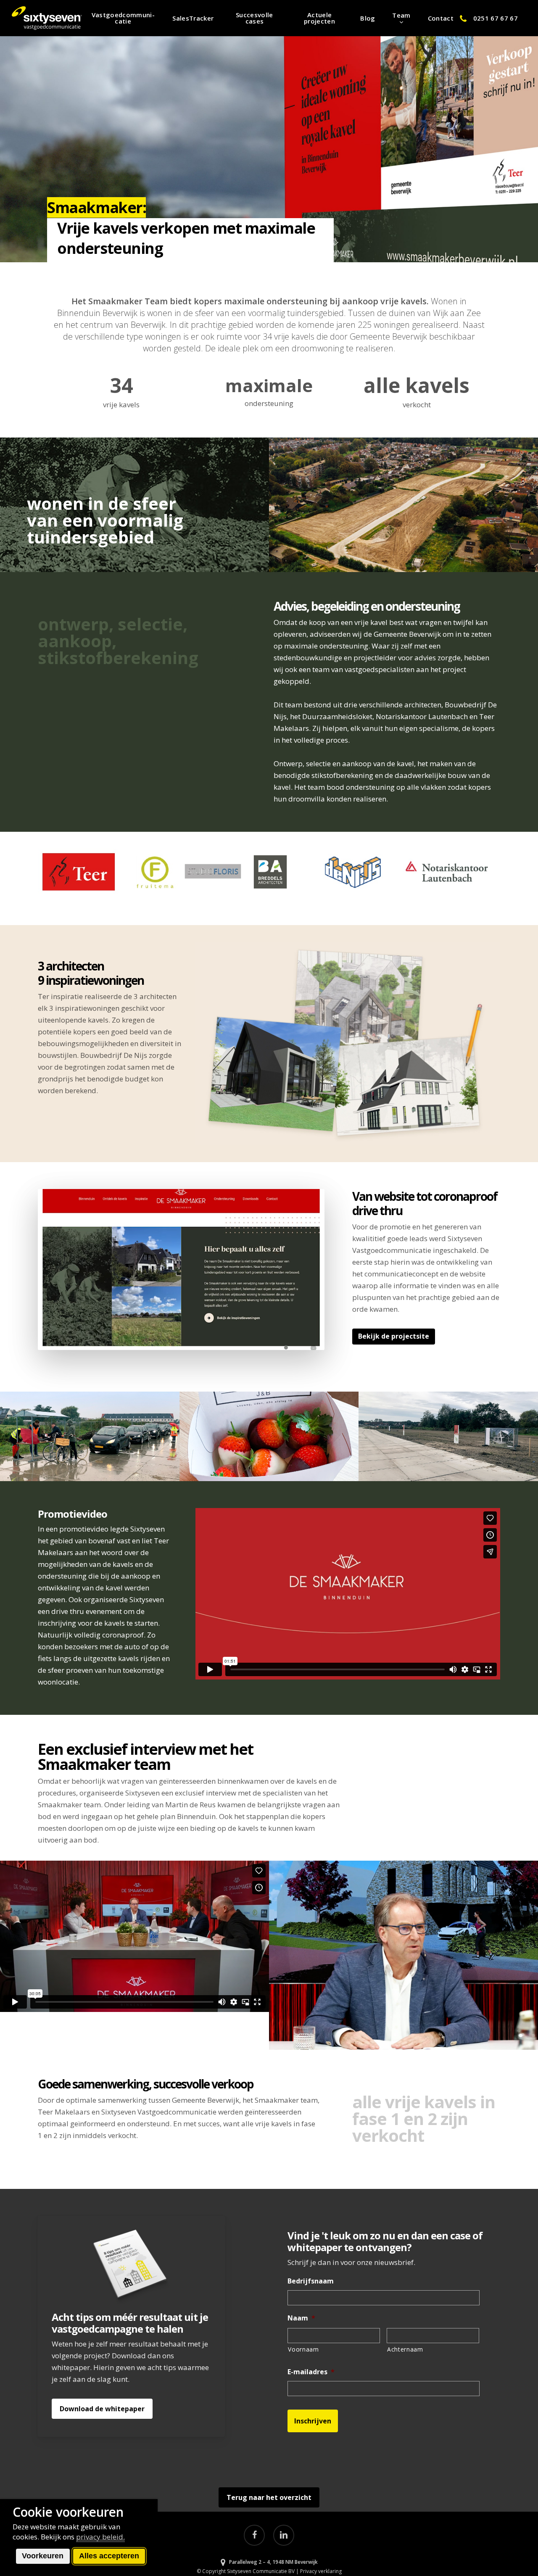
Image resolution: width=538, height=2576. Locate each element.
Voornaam (303, 2349)
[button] (394, 1337)
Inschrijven (313, 2421)
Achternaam (405, 2349)
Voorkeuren (43, 2556)
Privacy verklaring (321, 2571)
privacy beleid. (100, 2537)
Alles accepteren (109, 2556)
